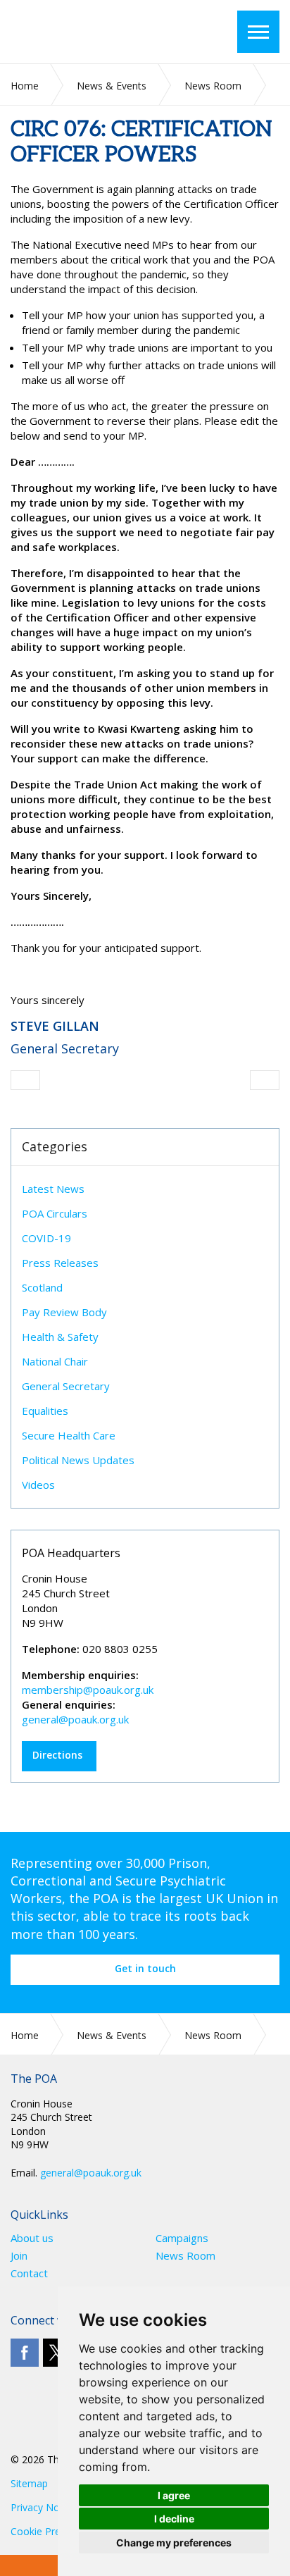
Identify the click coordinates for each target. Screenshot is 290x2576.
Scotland (42, 1287)
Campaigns (182, 2238)
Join (19, 2256)
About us (32, 2238)
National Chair (55, 1361)
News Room (185, 2256)
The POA (94, 32)
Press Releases (60, 1263)
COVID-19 (46, 1238)
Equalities (45, 1411)
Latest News (53, 1189)
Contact (29, 2273)
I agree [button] (174, 2495)
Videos (38, 1485)
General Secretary (66, 1386)
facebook (25, 2353)
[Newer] (265, 1080)
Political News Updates (78, 1460)
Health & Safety (60, 1337)
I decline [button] (174, 2519)
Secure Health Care (69, 1435)
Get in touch (145, 1968)
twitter (57, 2353)
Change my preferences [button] (174, 2543)
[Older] (25, 1080)
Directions (57, 1755)
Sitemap (29, 2483)
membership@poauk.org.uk (88, 1690)
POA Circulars (55, 1213)
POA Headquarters (71, 1553)
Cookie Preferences (55, 2531)
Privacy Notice (43, 2507)
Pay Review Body (64, 1312)
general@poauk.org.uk (75, 1719)
